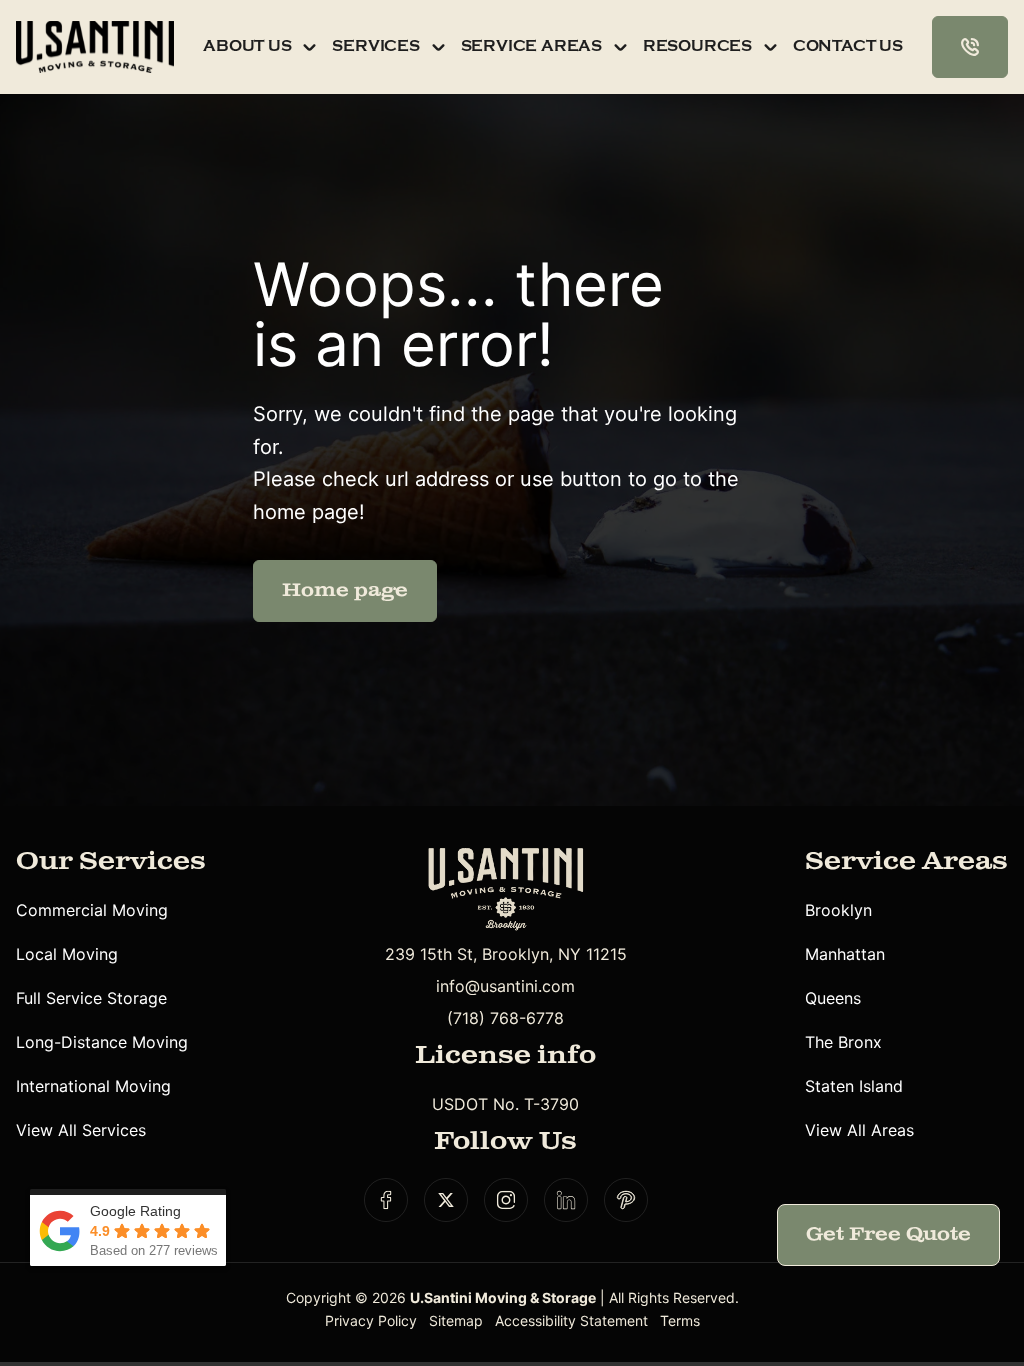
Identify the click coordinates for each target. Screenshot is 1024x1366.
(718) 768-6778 (505, 1018)
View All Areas (859, 1130)
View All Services (81, 1130)
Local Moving (67, 954)
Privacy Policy (371, 1320)
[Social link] (386, 1200)
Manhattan (845, 954)
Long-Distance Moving (102, 1042)
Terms (680, 1320)
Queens (833, 998)
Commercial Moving (92, 910)
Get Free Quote (888, 1234)
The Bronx (843, 1042)
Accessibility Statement (571, 1320)
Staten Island (854, 1086)
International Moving (93, 1086)
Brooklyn (838, 910)
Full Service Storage (91, 998)
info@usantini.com (505, 986)
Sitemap (456, 1320)
